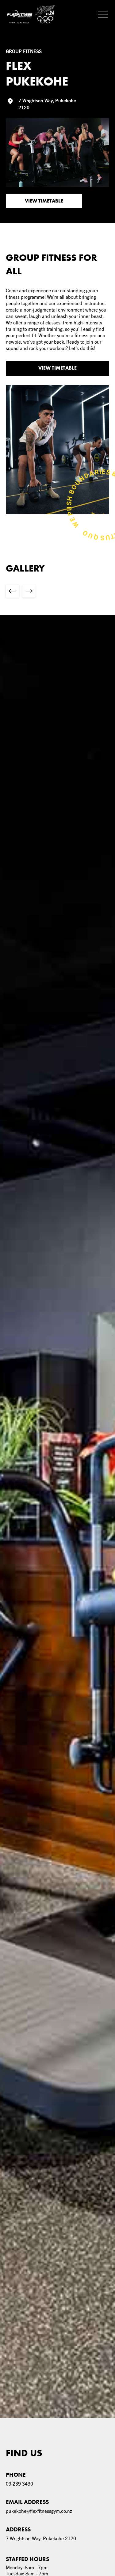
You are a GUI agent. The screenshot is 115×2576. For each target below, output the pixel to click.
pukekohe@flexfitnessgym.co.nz (39, 2511)
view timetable (57, 368)
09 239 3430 (19, 2484)
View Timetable (44, 201)
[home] (31, 14)
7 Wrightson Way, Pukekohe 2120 (41, 2538)
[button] (100, 14)
